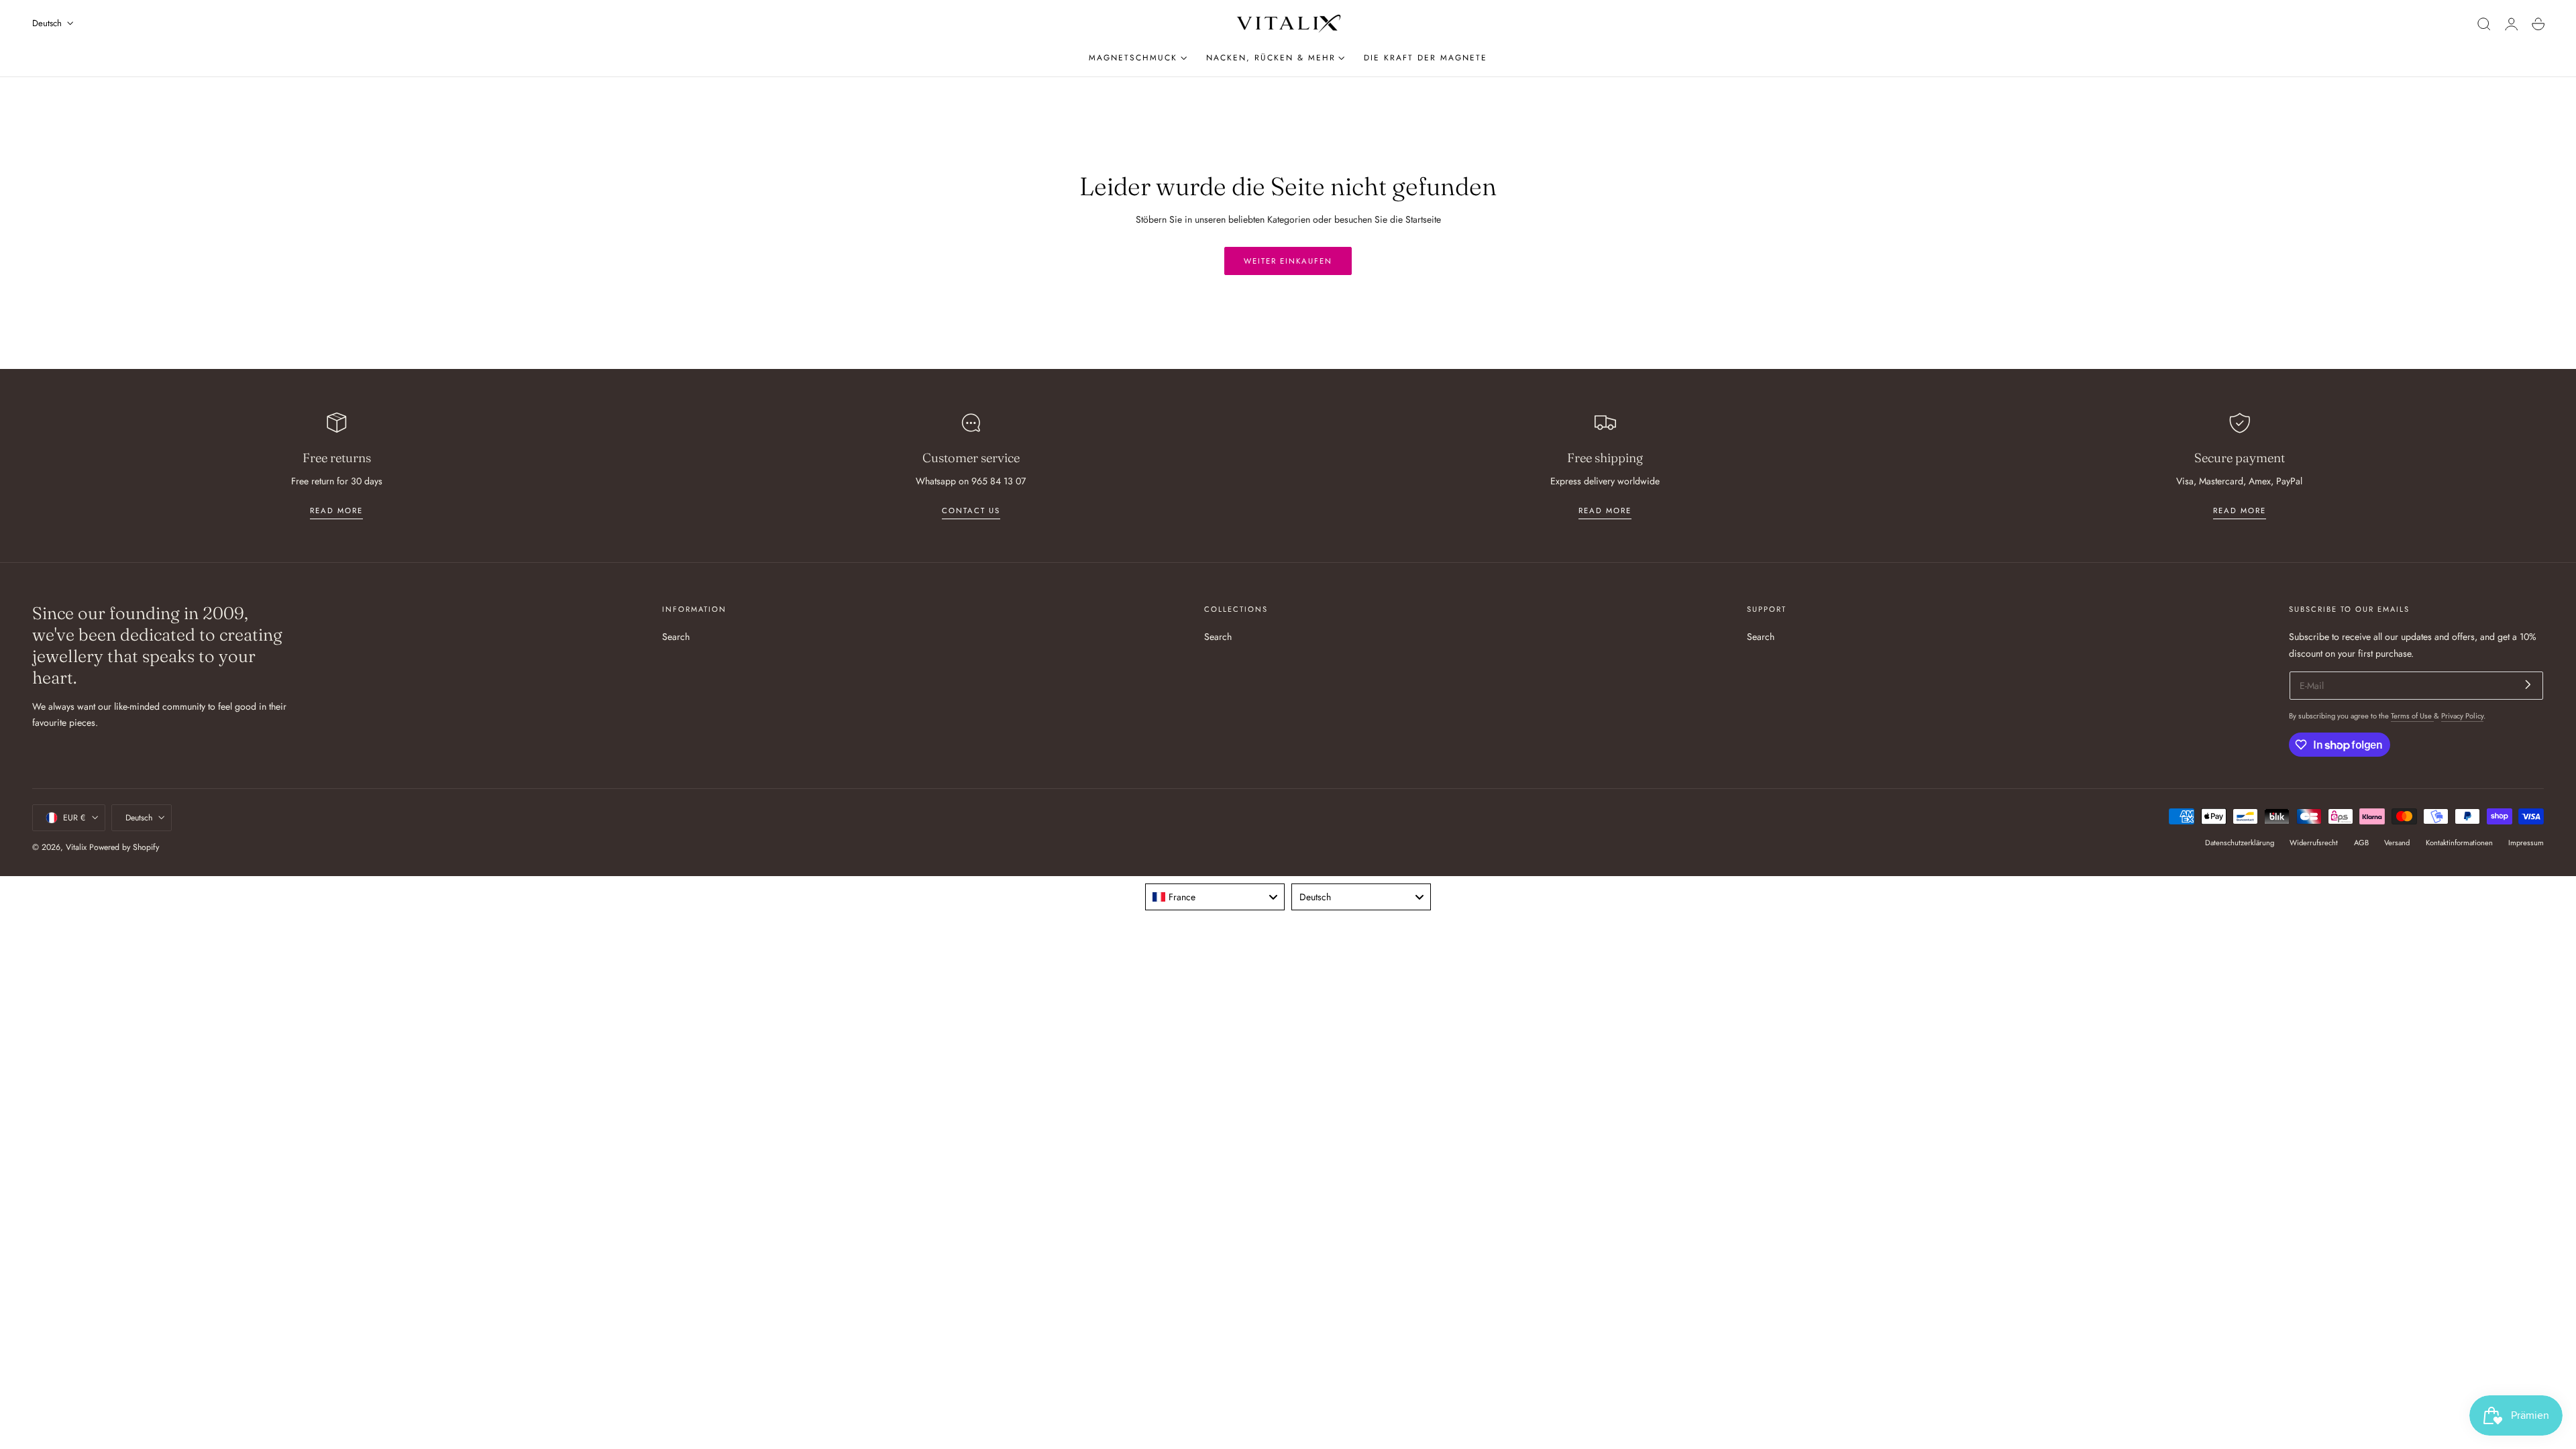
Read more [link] (336, 511)
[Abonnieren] (2528, 685)
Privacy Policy (2462, 716)
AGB (2361, 843)
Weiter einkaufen (1288, 261)
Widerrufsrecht (2314, 843)
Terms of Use (2412, 716)
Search (676, 637)
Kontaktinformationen (2459, 843)
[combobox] (1215, 897)
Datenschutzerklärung (2240, 843)
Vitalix (76, 847)
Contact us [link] (971, 511)
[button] (2484, 24)
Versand (2397, 843)
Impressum (2526, 843)
